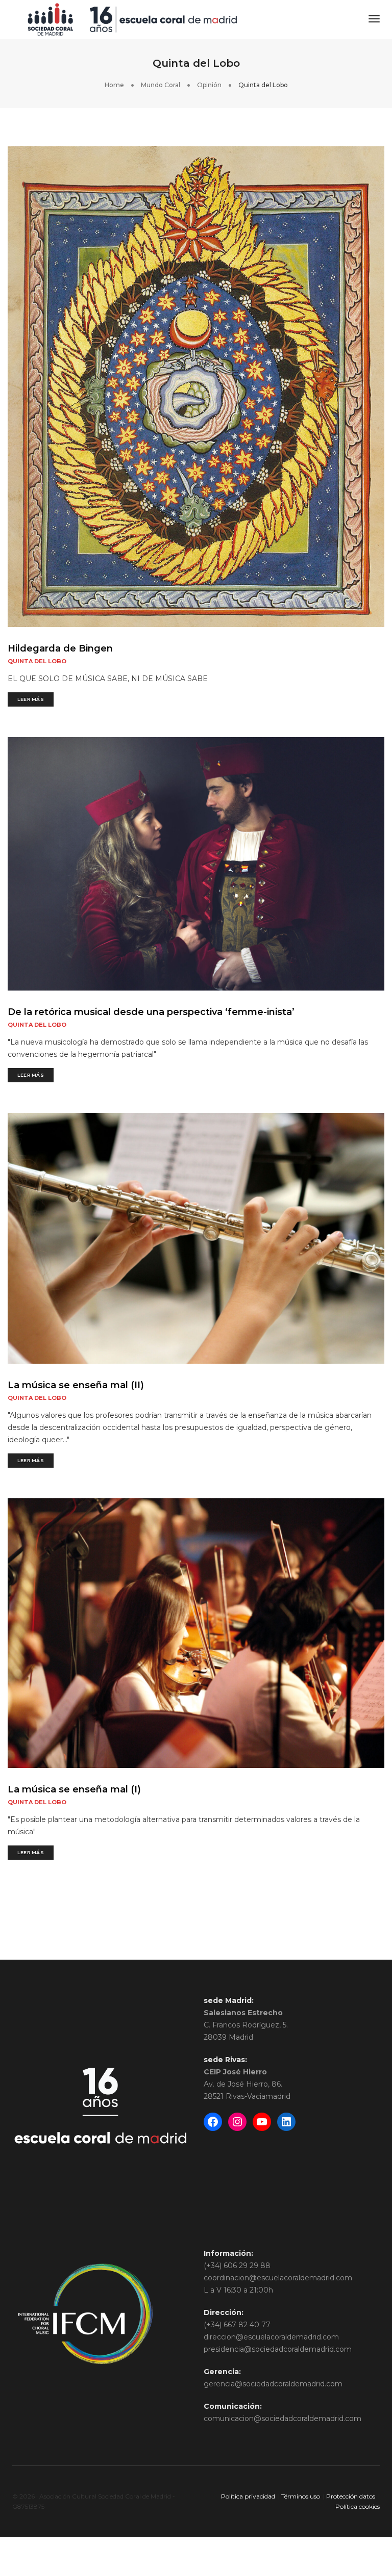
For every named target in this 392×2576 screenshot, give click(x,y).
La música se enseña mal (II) (76, 1385)
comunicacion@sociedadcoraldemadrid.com (283, 2418)
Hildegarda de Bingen (60, 648)
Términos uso (301, 2496)
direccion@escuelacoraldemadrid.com (271, 2337)
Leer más (31, 699)
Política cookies (358, 2506)
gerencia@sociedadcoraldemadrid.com (273, 2384)
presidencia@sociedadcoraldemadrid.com (278, 2349)
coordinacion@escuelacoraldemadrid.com (278, 2278)
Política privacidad (248, 2496)
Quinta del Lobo (37, 661)
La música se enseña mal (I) (74, 1789)
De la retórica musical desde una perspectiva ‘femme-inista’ (151, 1012)
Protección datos (351, 2496)
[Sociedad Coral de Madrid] (132, 19)
